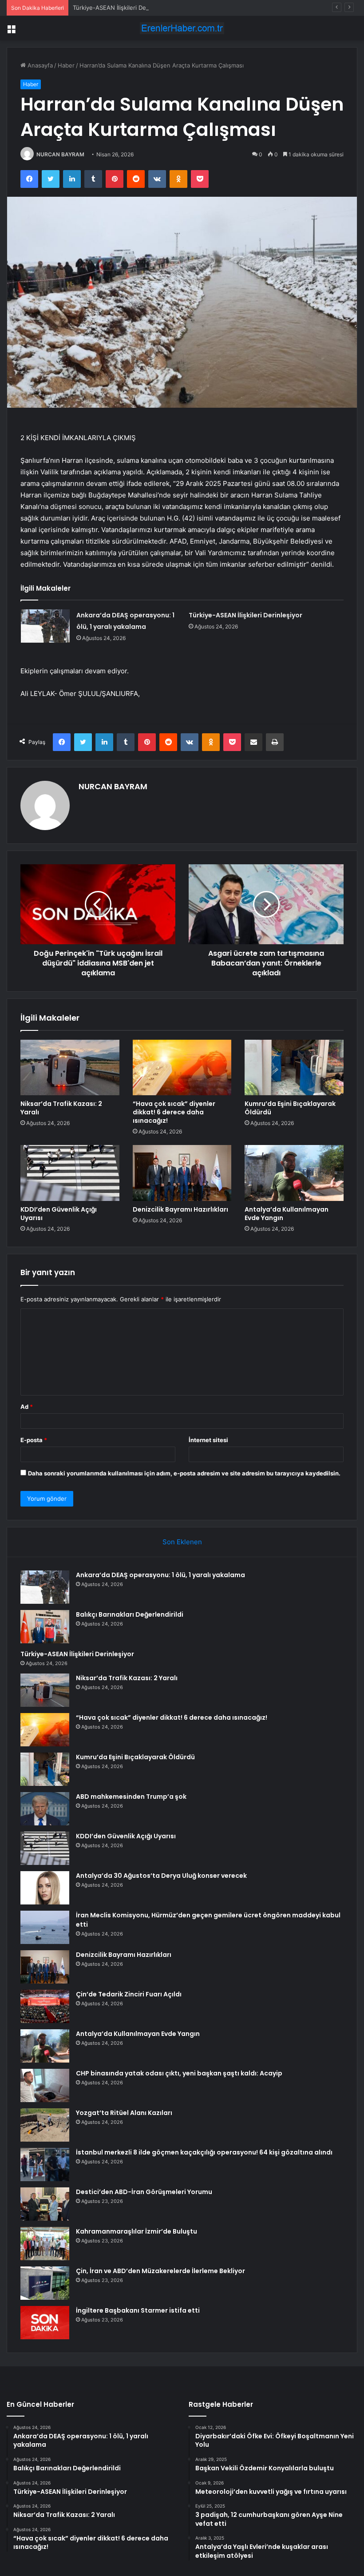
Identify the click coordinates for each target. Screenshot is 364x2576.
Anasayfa (39, 65)
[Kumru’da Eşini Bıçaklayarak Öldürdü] (294, 1068)
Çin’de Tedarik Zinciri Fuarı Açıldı (129, 1994)
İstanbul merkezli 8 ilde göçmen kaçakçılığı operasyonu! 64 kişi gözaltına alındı (204, 2152)
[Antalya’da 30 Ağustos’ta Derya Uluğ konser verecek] (45, 1888)
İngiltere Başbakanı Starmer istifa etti (138, 2310)
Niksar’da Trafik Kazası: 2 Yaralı (61, 1108)
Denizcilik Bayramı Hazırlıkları (180, 1209)
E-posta (34, 1440)
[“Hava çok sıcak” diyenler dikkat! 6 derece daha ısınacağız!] (182, 1068)
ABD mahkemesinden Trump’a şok (131, 1797)
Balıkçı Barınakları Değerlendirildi (130, 1614)
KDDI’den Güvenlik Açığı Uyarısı (59, 1214)
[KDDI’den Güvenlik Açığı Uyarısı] (70, 1173)
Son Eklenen (182, 1542)
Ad (27, 1407)
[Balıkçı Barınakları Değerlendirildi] (45, 1627)
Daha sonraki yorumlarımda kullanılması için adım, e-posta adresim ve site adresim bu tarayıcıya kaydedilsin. (184, 1473)
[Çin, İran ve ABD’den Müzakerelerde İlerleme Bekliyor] (45, 2283)
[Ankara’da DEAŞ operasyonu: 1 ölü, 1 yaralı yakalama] (45, 626)
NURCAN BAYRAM (60, 154)
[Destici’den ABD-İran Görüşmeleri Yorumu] (45, 2204)
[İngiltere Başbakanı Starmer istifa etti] (45, 2323)
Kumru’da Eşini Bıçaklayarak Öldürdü (290, 1108)
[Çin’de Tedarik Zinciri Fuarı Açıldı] (45, 2006)
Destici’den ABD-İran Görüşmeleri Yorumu (144, 2192)
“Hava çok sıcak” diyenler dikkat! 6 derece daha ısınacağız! (174, 1112)
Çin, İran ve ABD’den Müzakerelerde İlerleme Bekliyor (160, 2271)
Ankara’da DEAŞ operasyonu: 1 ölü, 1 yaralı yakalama (160, 1575)
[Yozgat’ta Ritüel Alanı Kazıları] (45, 2125)
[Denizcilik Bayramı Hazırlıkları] (182, 1173)
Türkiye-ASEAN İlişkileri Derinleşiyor (122, 8)
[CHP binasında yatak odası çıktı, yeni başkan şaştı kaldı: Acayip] (45, 2085)
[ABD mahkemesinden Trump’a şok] (45, 1809)
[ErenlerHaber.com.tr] (182, 28)
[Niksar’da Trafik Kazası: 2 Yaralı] (70, 1068)
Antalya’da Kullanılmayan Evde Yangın (287, 1214)
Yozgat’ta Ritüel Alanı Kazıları (124, 2113)
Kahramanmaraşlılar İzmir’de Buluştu (136, 2231)
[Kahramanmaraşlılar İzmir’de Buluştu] (45, 2244)
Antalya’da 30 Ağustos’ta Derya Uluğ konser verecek (162, 1876)
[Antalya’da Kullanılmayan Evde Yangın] (294, 1173)
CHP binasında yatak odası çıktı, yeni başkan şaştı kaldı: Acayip (179, 2073)
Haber (66, 65)
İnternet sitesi (208, 1440)
